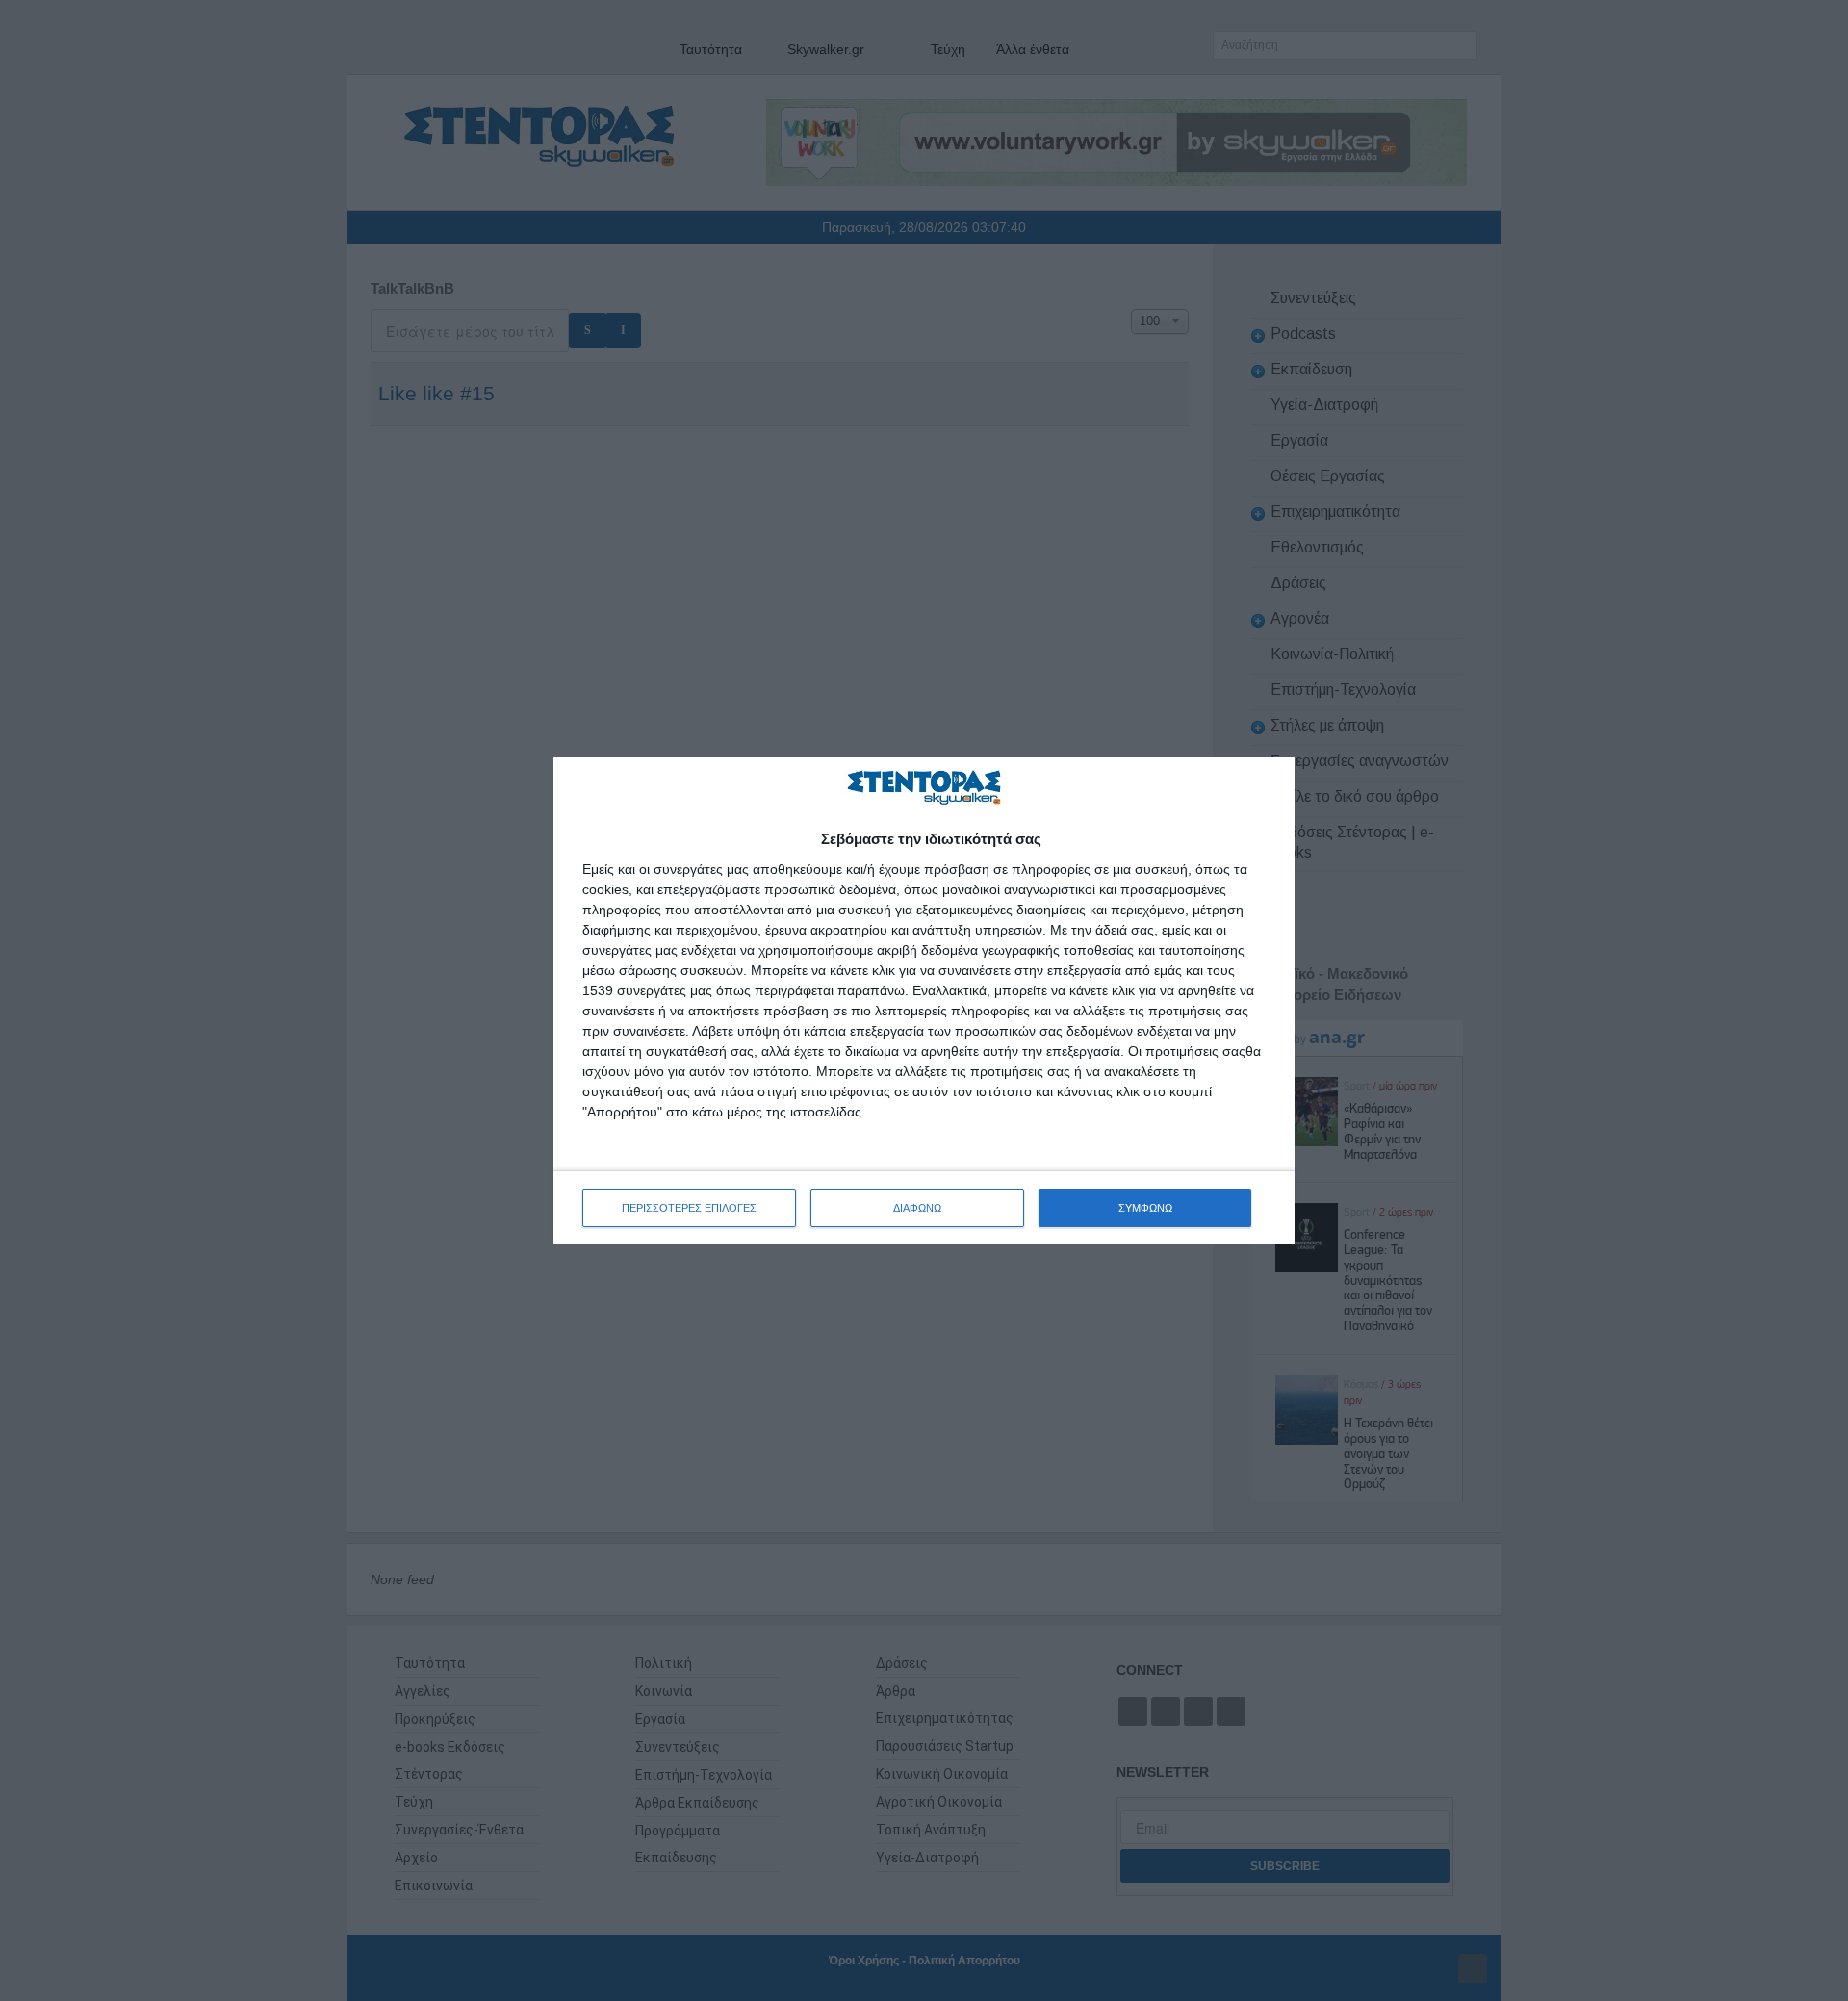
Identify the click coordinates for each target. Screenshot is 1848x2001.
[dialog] (924, 1000)
